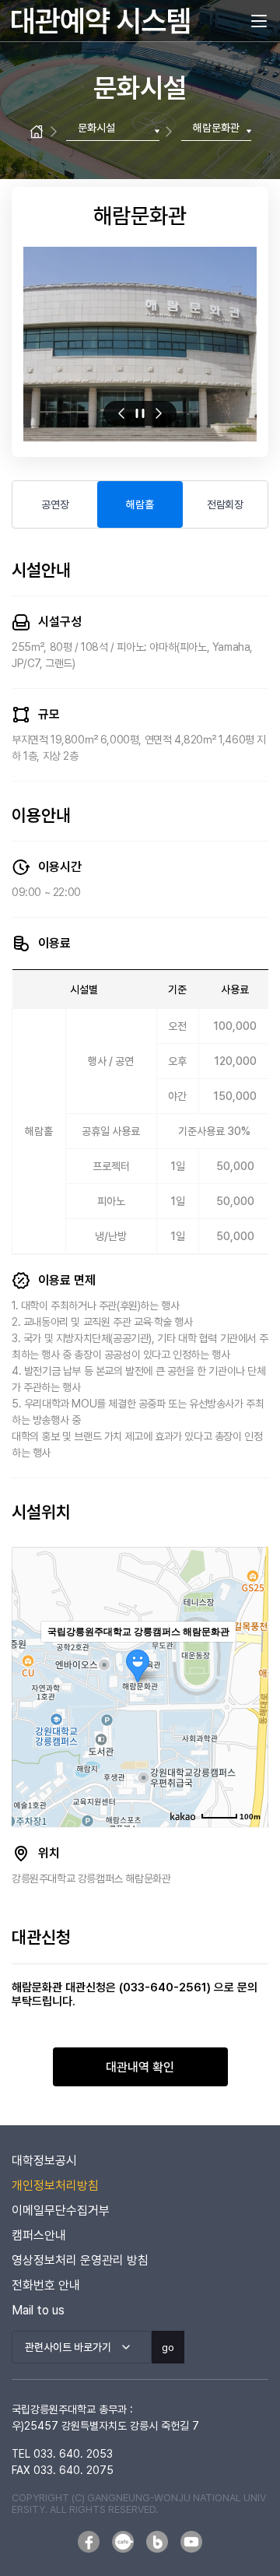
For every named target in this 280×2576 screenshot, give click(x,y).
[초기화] (249, 1714)
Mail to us (38, 2310)
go (168, 2347)
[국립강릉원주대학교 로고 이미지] (101, 21)
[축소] (249, 1685)
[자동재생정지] (140, 413)
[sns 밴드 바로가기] (157, 2542)
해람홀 (140, 504)
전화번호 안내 (46, 2285)
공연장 (55, 504)
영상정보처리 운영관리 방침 (80, 2260)
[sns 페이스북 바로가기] (89, 2542)
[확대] (249, 1659)
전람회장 (225, 504)
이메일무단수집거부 (61, 2211)
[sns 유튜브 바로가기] (191, 2542)
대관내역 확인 (140, 2067)
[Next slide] (159, 413)
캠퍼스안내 (39, 2235)
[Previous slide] (121, 413)
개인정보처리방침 (55, 2186)
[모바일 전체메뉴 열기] (259, 21)
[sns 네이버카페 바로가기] (123, 2542)
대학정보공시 (44, 2161)
